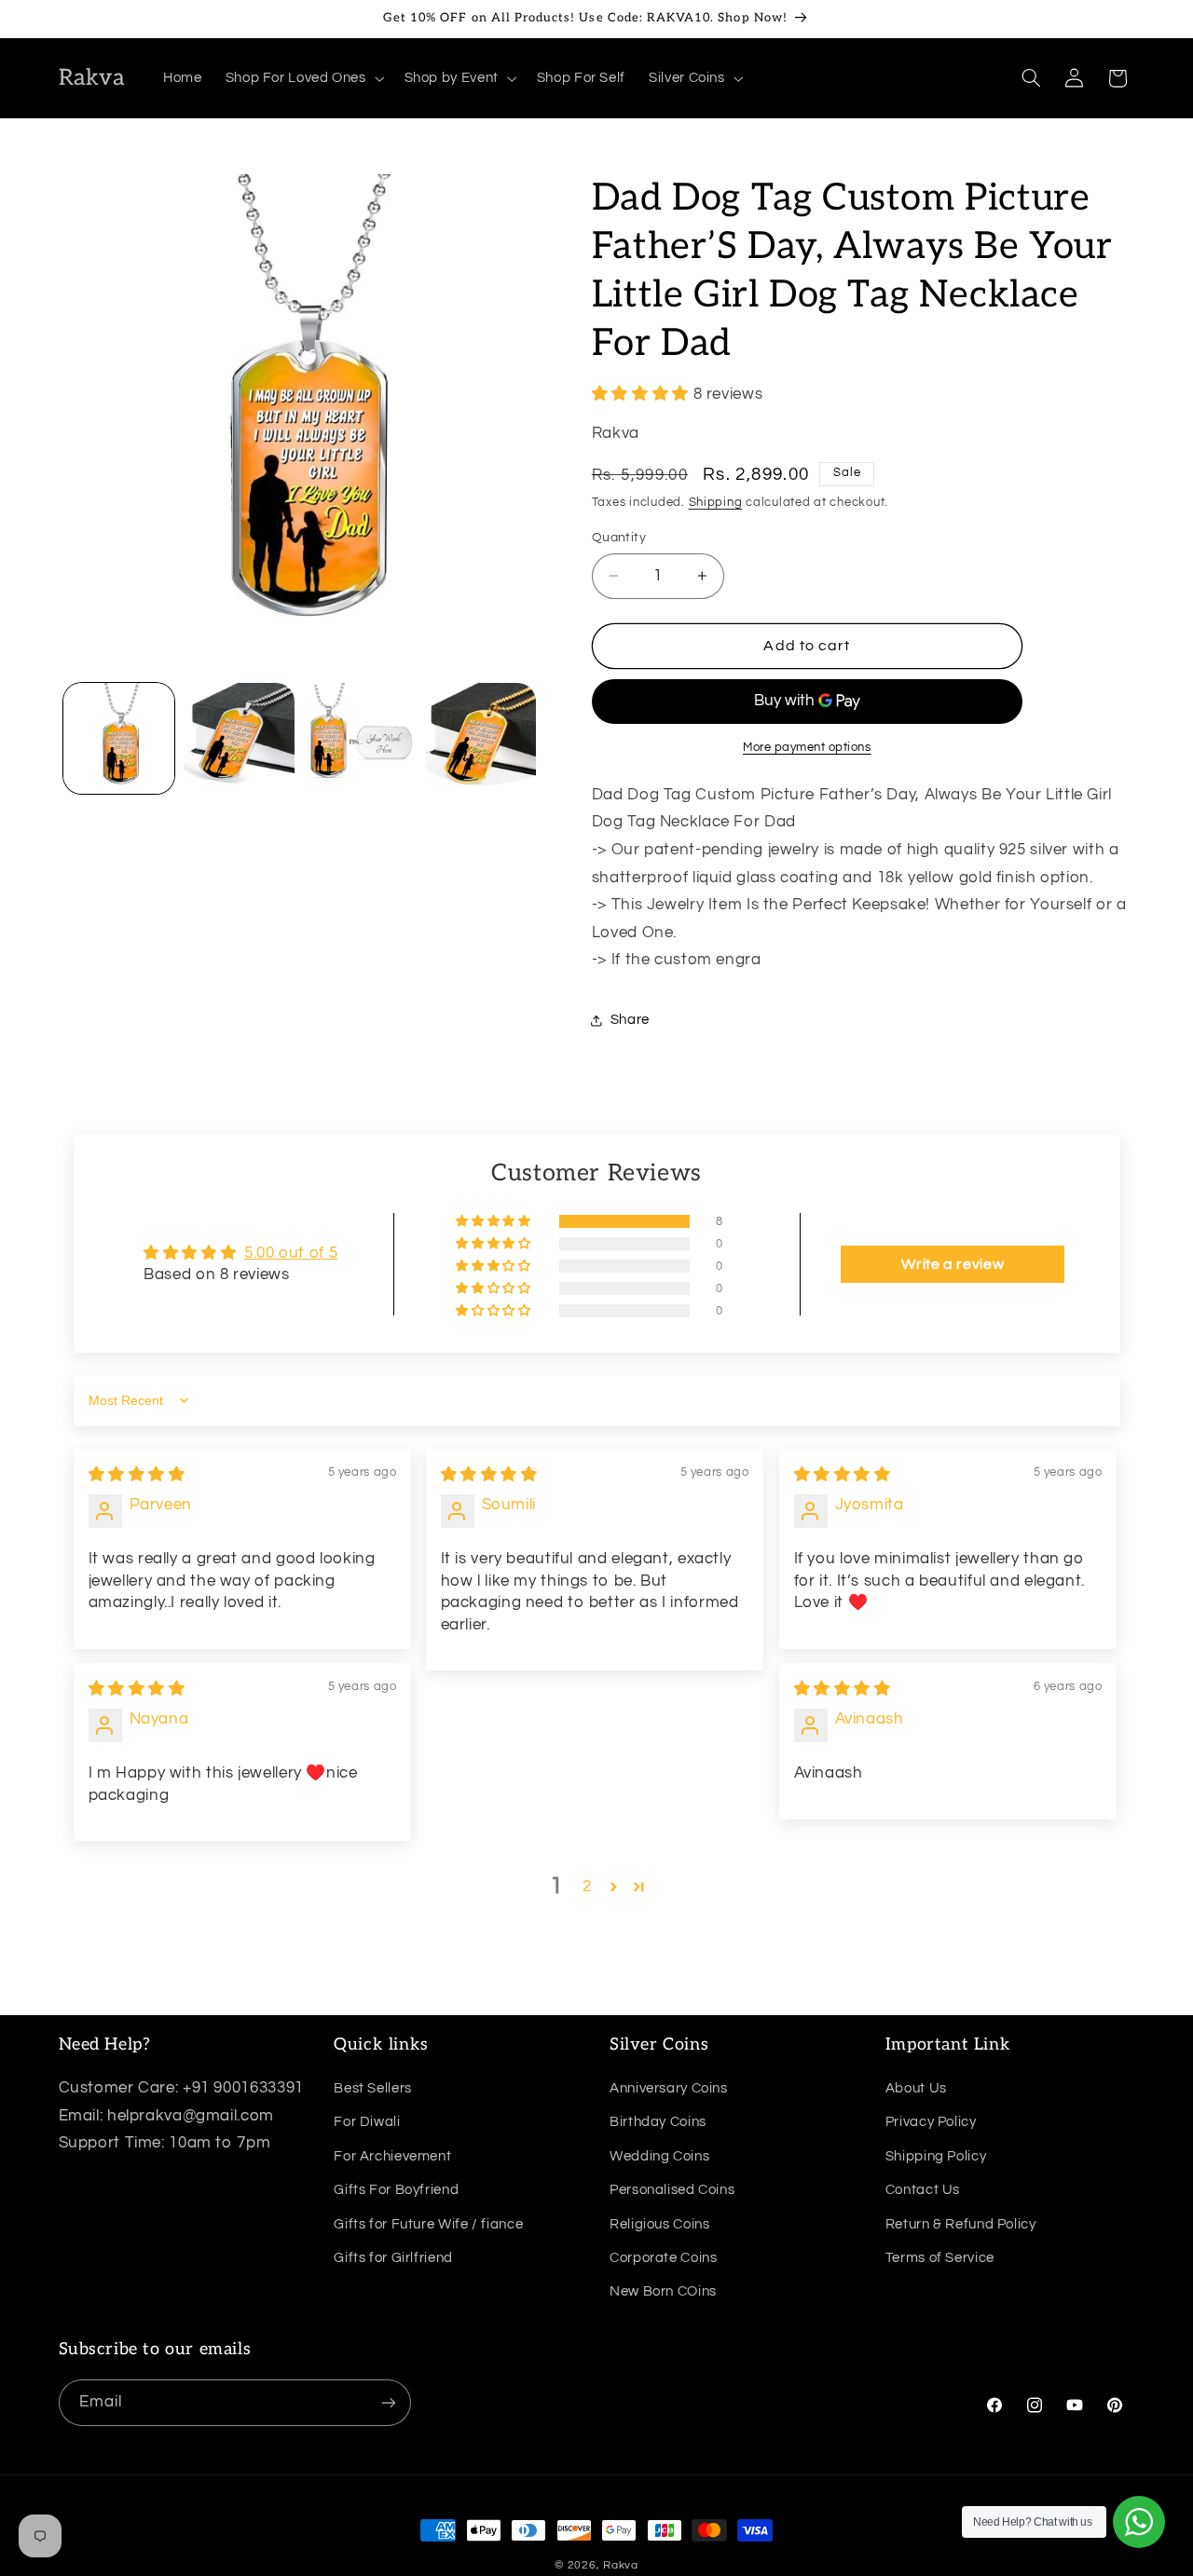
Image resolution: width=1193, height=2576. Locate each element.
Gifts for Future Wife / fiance (428, 2223)
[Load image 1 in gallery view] (119, 738)
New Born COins (663, 2291)
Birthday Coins (658, 2122)
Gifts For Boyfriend (396, 2190)
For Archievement (392, 2156)
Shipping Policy (936, 2156)
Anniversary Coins (669, 2088)
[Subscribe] (388, 2402)
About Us (916, 2088)
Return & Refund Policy (961, 2223)
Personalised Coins (672, 2190)
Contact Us (923, 2190)
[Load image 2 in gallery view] (239, 738)
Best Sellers (373, 2088)
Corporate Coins (663, 2258)
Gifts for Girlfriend (393, 2258)
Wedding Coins (659, 2156)
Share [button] (630, 1021)
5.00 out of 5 (291, 1253)
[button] (303, 78)
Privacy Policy (931, 2122)
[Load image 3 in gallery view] (360, 738)
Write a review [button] (953, 1264)
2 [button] (587, 1887)
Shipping (716, 504)
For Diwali (367, 2122)
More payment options (807, 748)
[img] (137, 1475)
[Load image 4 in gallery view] (480, 738)
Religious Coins (659, 2223)
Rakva (621, 2565)
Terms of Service (940, 2258)
